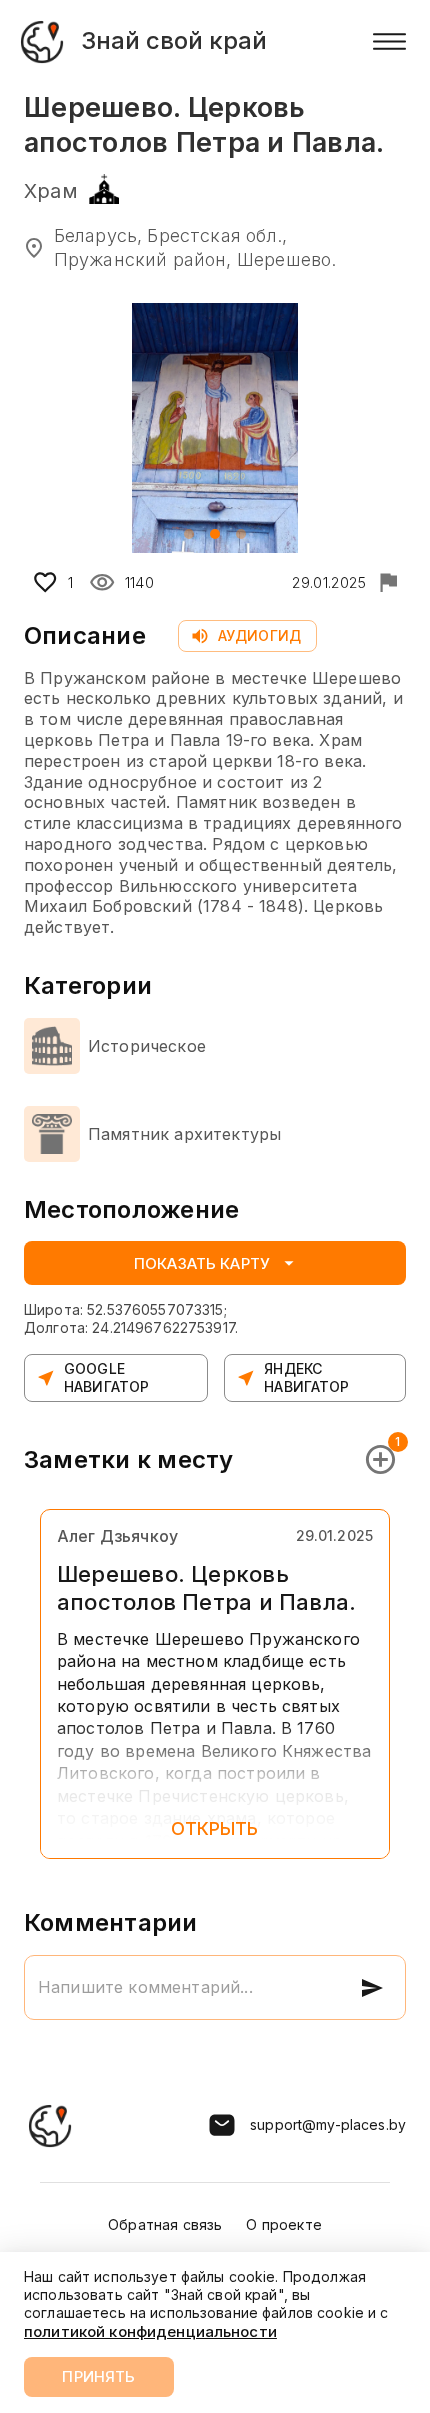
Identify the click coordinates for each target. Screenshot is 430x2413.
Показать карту (202, 1263)
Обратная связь (165, 2224)
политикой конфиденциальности (150, 2331)
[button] (189, 534)
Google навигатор (106, 1377)
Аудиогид (259, 635)
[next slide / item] (392, 428)
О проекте (283, 2224)
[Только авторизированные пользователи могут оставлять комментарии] (372, 1988)
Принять (98, 2376)
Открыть (214, 1828)
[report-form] (388, 582)
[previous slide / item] (38, 428)
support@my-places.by (328, 2124)
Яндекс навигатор (306, 1377)
